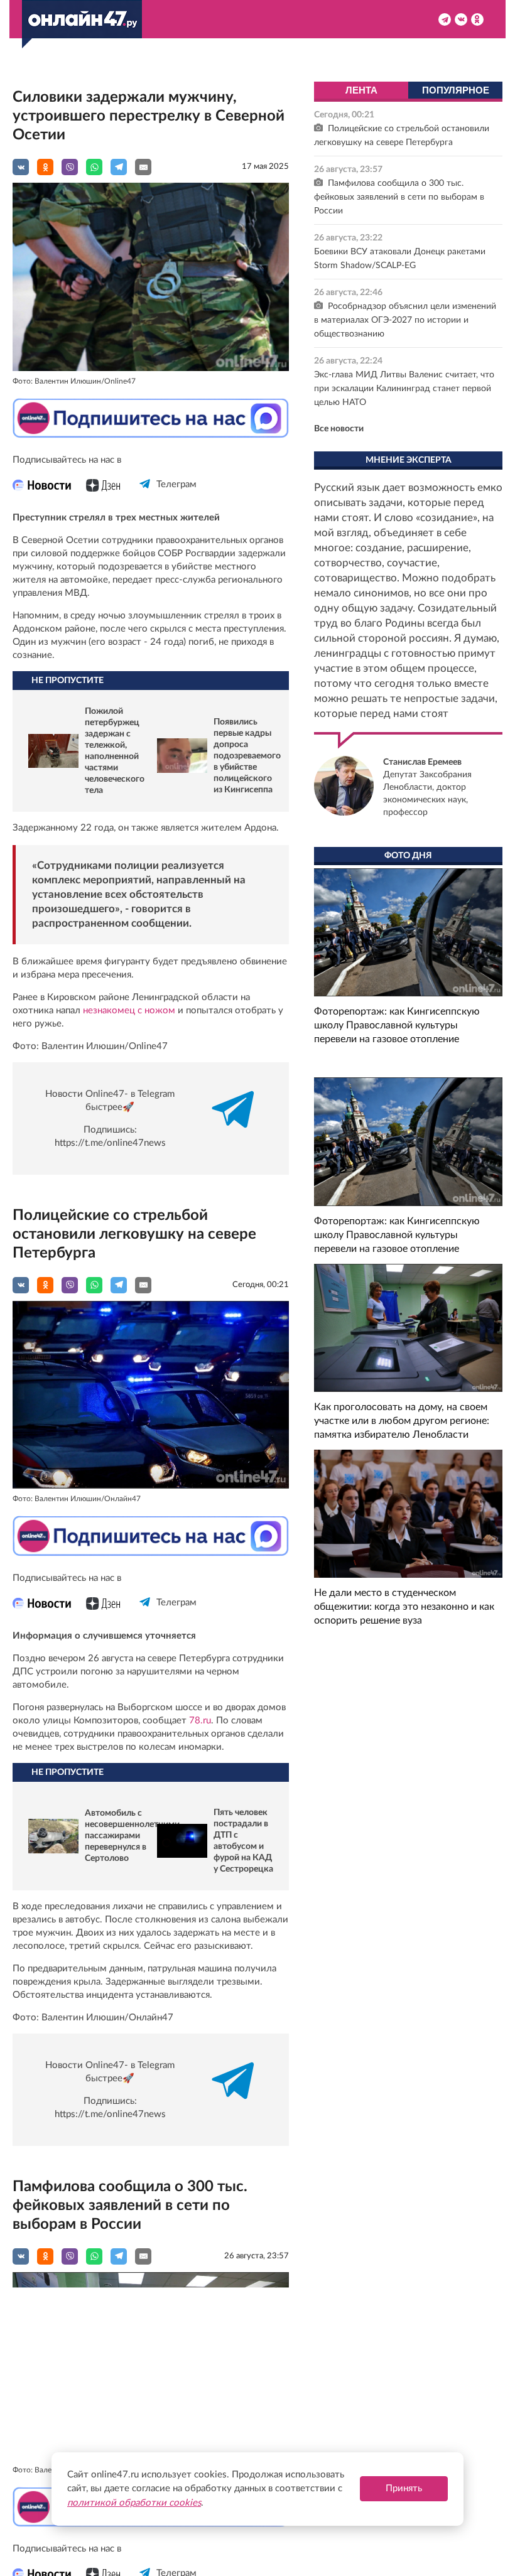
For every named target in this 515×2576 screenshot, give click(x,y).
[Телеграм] (145, 495)
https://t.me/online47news (110, 1143)
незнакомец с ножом (129, 1010)
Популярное (456, 90)
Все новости (339, 429)
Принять (404, 2488)
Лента (361, 90)
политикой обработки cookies (134, 2503)
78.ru (200, 1721)
